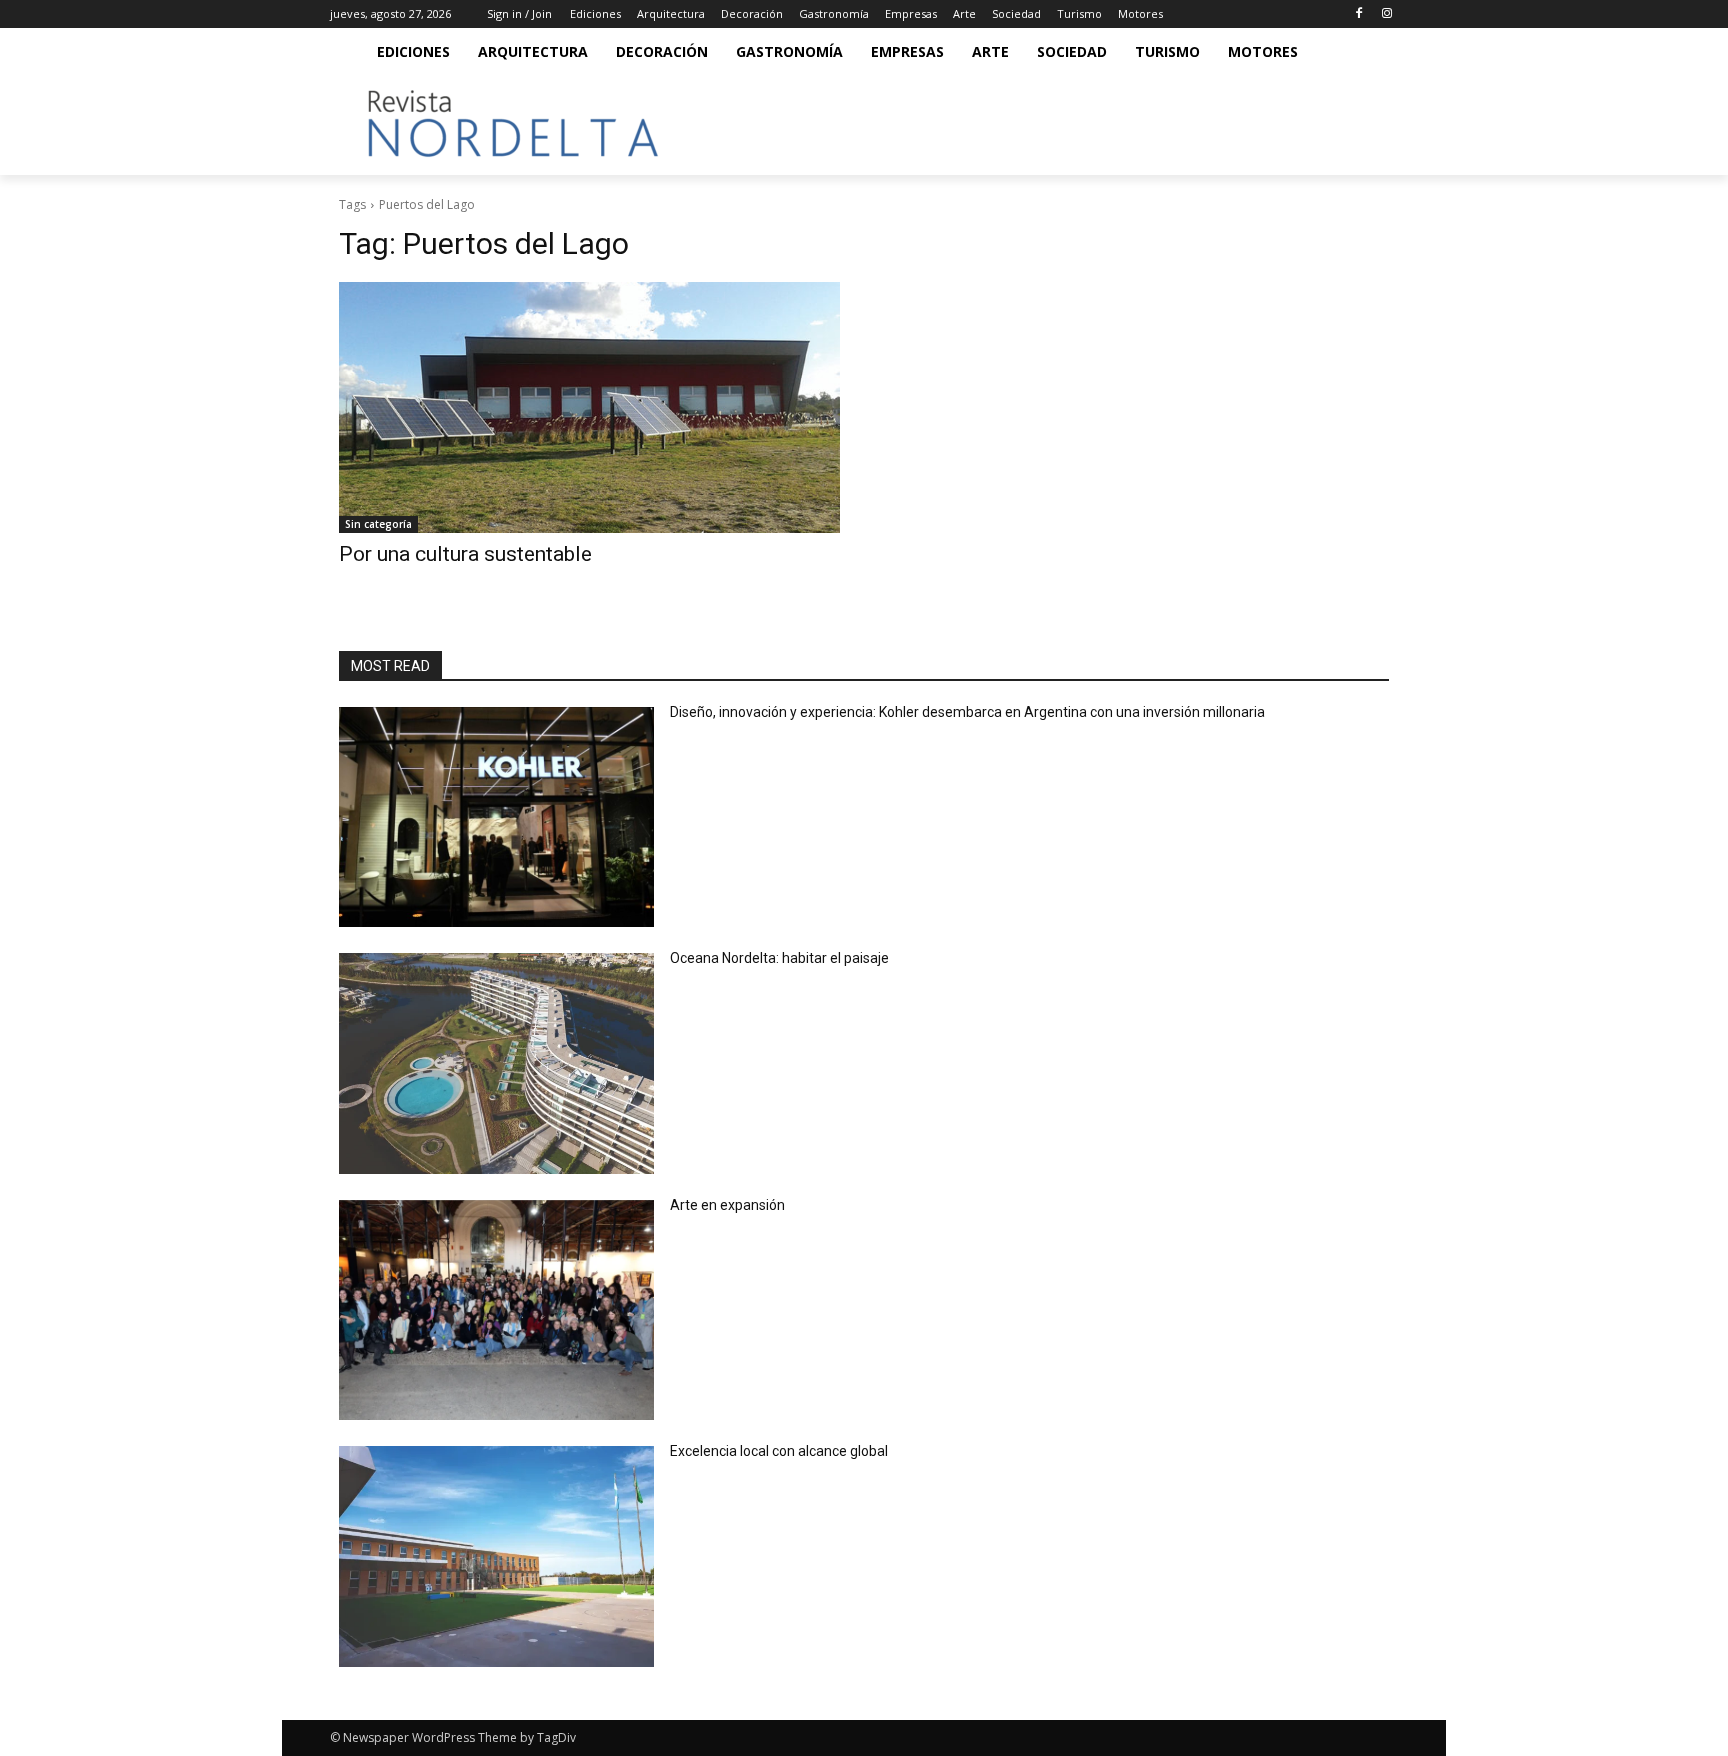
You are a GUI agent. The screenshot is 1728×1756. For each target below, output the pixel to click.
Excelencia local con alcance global (779, 1451)
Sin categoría (378, 524)
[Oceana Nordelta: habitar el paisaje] (496, 1063)
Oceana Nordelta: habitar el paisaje (779, 958)
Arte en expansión (727, 1205)
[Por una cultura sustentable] (589, 407)
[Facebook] (1358, 14)
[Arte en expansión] (496, 1310)
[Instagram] (1386, 14)
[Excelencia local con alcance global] (496, 1556)
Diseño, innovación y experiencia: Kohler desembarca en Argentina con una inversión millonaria (967, 712)
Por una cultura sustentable (465, 554)
